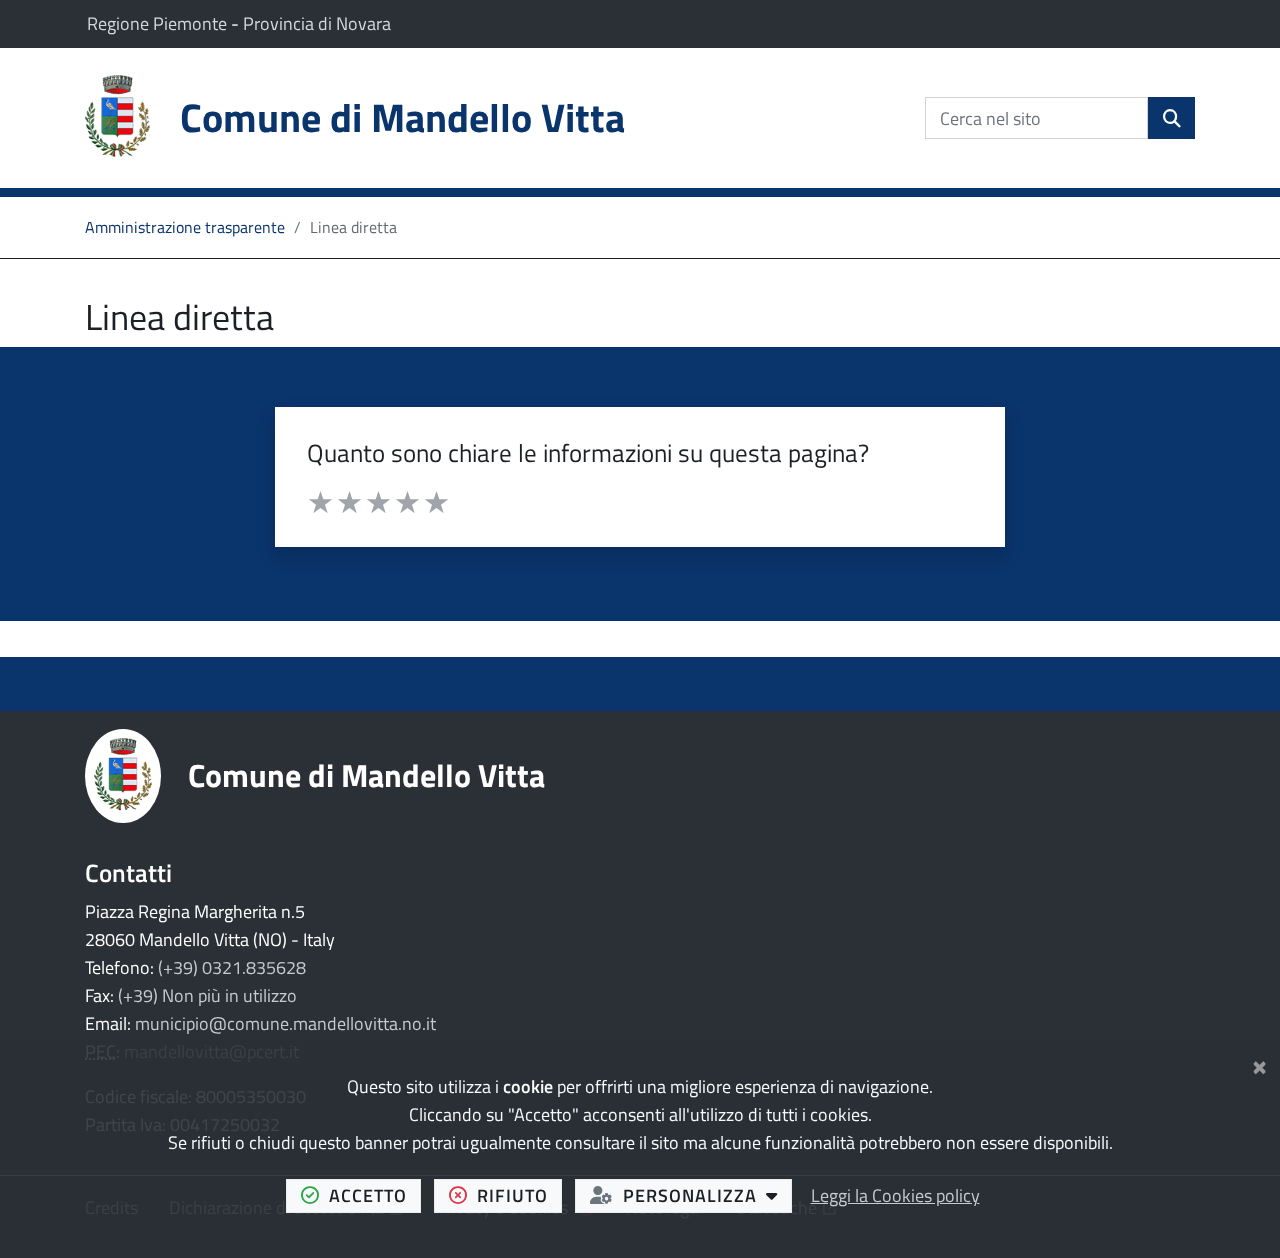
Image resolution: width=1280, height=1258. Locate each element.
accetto (375, 1195)
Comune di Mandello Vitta (366, 775)
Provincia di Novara (317, 23)
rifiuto (519, 1195)
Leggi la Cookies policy (895, 1195)
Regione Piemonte (159, 23)
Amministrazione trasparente (185, 227)
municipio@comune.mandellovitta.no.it (285, 1023)
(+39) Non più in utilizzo (207, 995)
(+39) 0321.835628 (232, 967)
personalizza (707, 1195)
